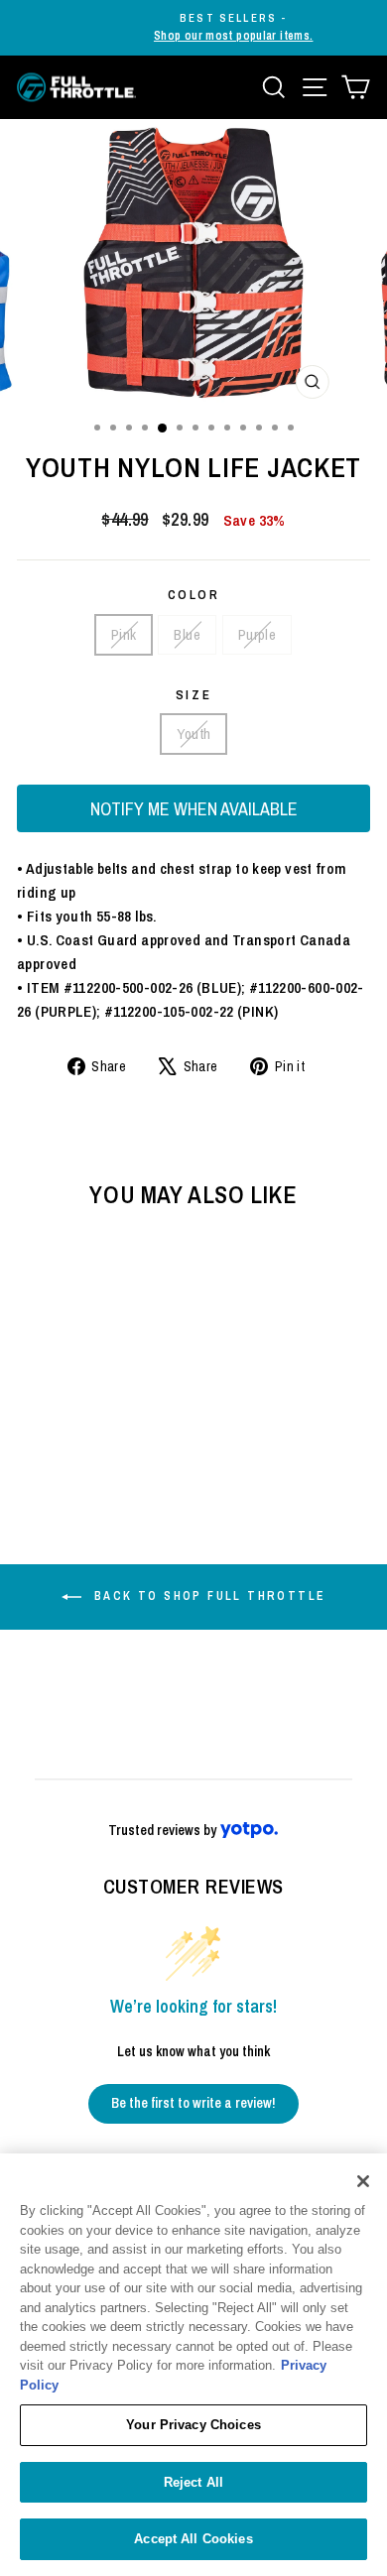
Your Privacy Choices (193, 2425)
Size (193, 695)
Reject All (193, 2482)
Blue (187, 634)
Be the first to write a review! (193, 2103)
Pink (124, 634)
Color (194, 595)
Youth (194, 734)
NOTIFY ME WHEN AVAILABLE (194, 809)
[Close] (363, 2181)
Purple (257, 634)
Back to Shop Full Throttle (208, 1596)
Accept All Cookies (193, 2539)
